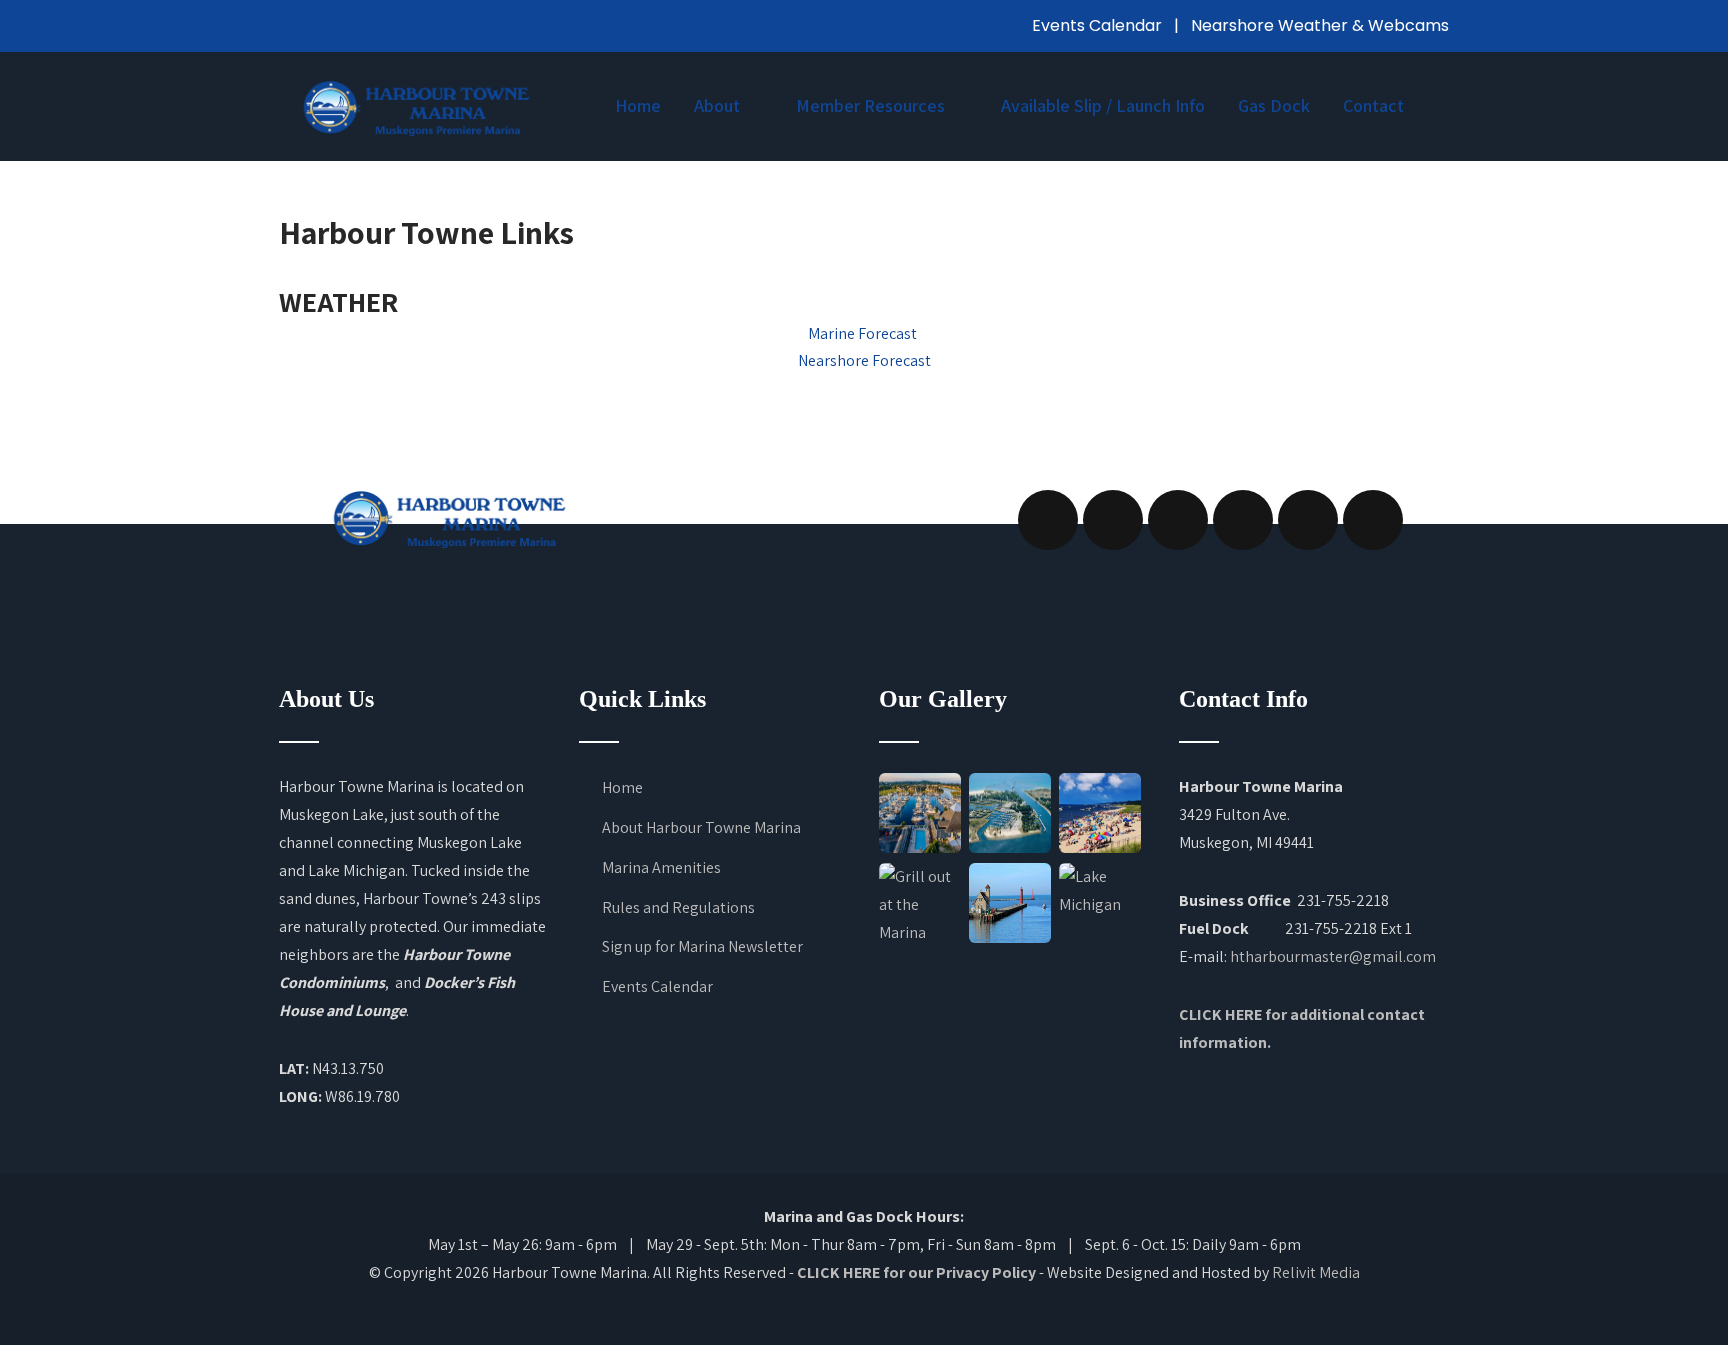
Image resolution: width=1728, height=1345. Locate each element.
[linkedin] (1243, 520)
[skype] (1373, 520)
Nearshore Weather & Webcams (1320, 25)
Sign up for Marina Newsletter (702, 946)
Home (638, 105)
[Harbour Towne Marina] (416, 107)
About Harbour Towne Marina (701, 827)
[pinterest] (1308, 520)
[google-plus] (1178, 520)
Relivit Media (1316, 1272)
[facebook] (1048, 520)
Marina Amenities (661, 867)
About (717, 105)
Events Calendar (1099, 25)
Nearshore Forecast (864, 360)
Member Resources (870, 105)
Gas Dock (1274, 105)
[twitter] (1113, 520)
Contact (1373, 105)
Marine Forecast (864, 333)
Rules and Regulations (678, 907)
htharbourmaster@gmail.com (1333, 956)
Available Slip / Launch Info (1103, 105)
